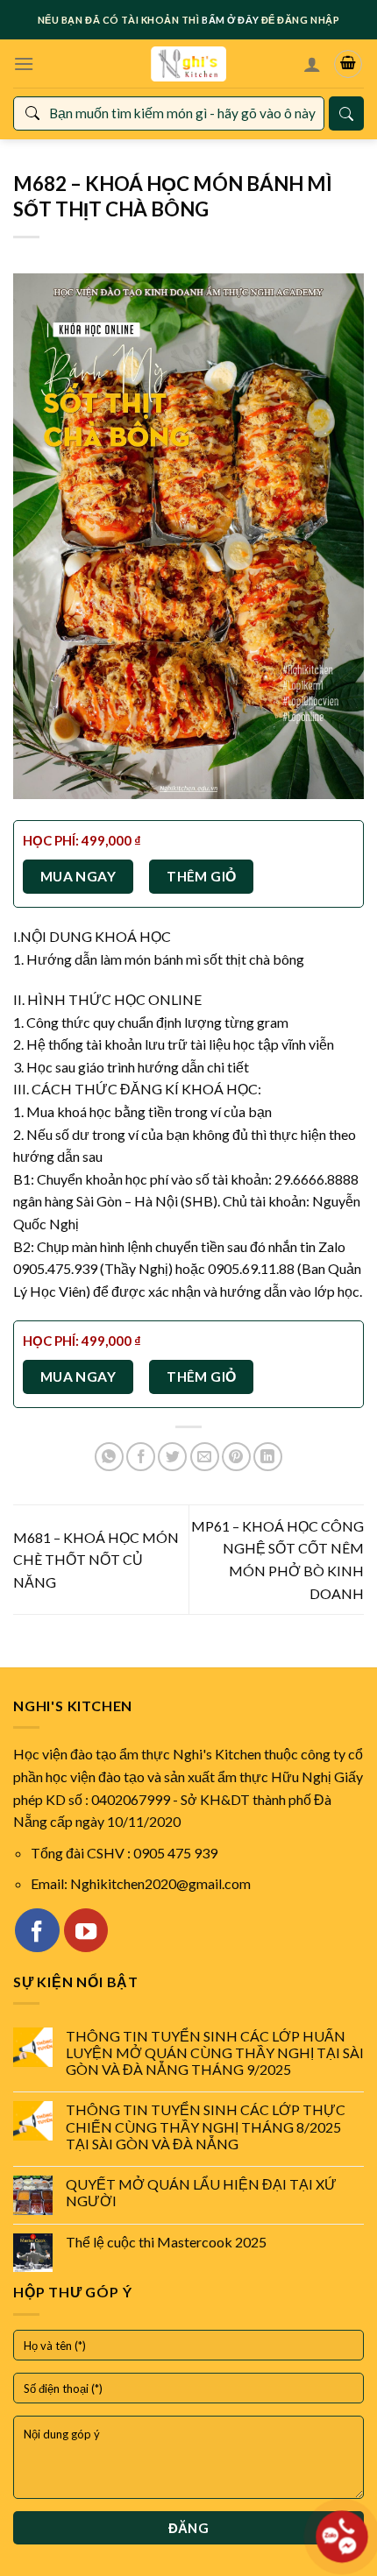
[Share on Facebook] (141, 1457)
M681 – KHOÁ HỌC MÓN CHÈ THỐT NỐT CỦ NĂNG (96, 1560)
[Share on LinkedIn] (268, 1457)
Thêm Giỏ (202, 876)
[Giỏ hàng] (348, 64)
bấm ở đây (230, 20)
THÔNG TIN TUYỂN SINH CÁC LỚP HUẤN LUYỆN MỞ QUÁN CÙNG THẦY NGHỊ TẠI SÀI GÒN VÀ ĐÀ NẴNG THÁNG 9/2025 (215, 2052)
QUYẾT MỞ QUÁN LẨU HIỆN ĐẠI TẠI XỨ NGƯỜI (201, 2192)
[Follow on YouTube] (86, 1930)
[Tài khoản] (312, 64)
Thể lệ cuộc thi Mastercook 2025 (166, 2242)
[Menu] (24, 64)
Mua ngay (78, 876)
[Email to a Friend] (205, 1457)
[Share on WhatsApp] (109, 1457)
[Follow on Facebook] (37, 1930)
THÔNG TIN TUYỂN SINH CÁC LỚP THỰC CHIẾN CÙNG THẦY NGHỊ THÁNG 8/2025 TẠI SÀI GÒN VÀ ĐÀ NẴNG (206, 2126)
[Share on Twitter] (172, 1457)
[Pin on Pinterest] (236, 1457)
